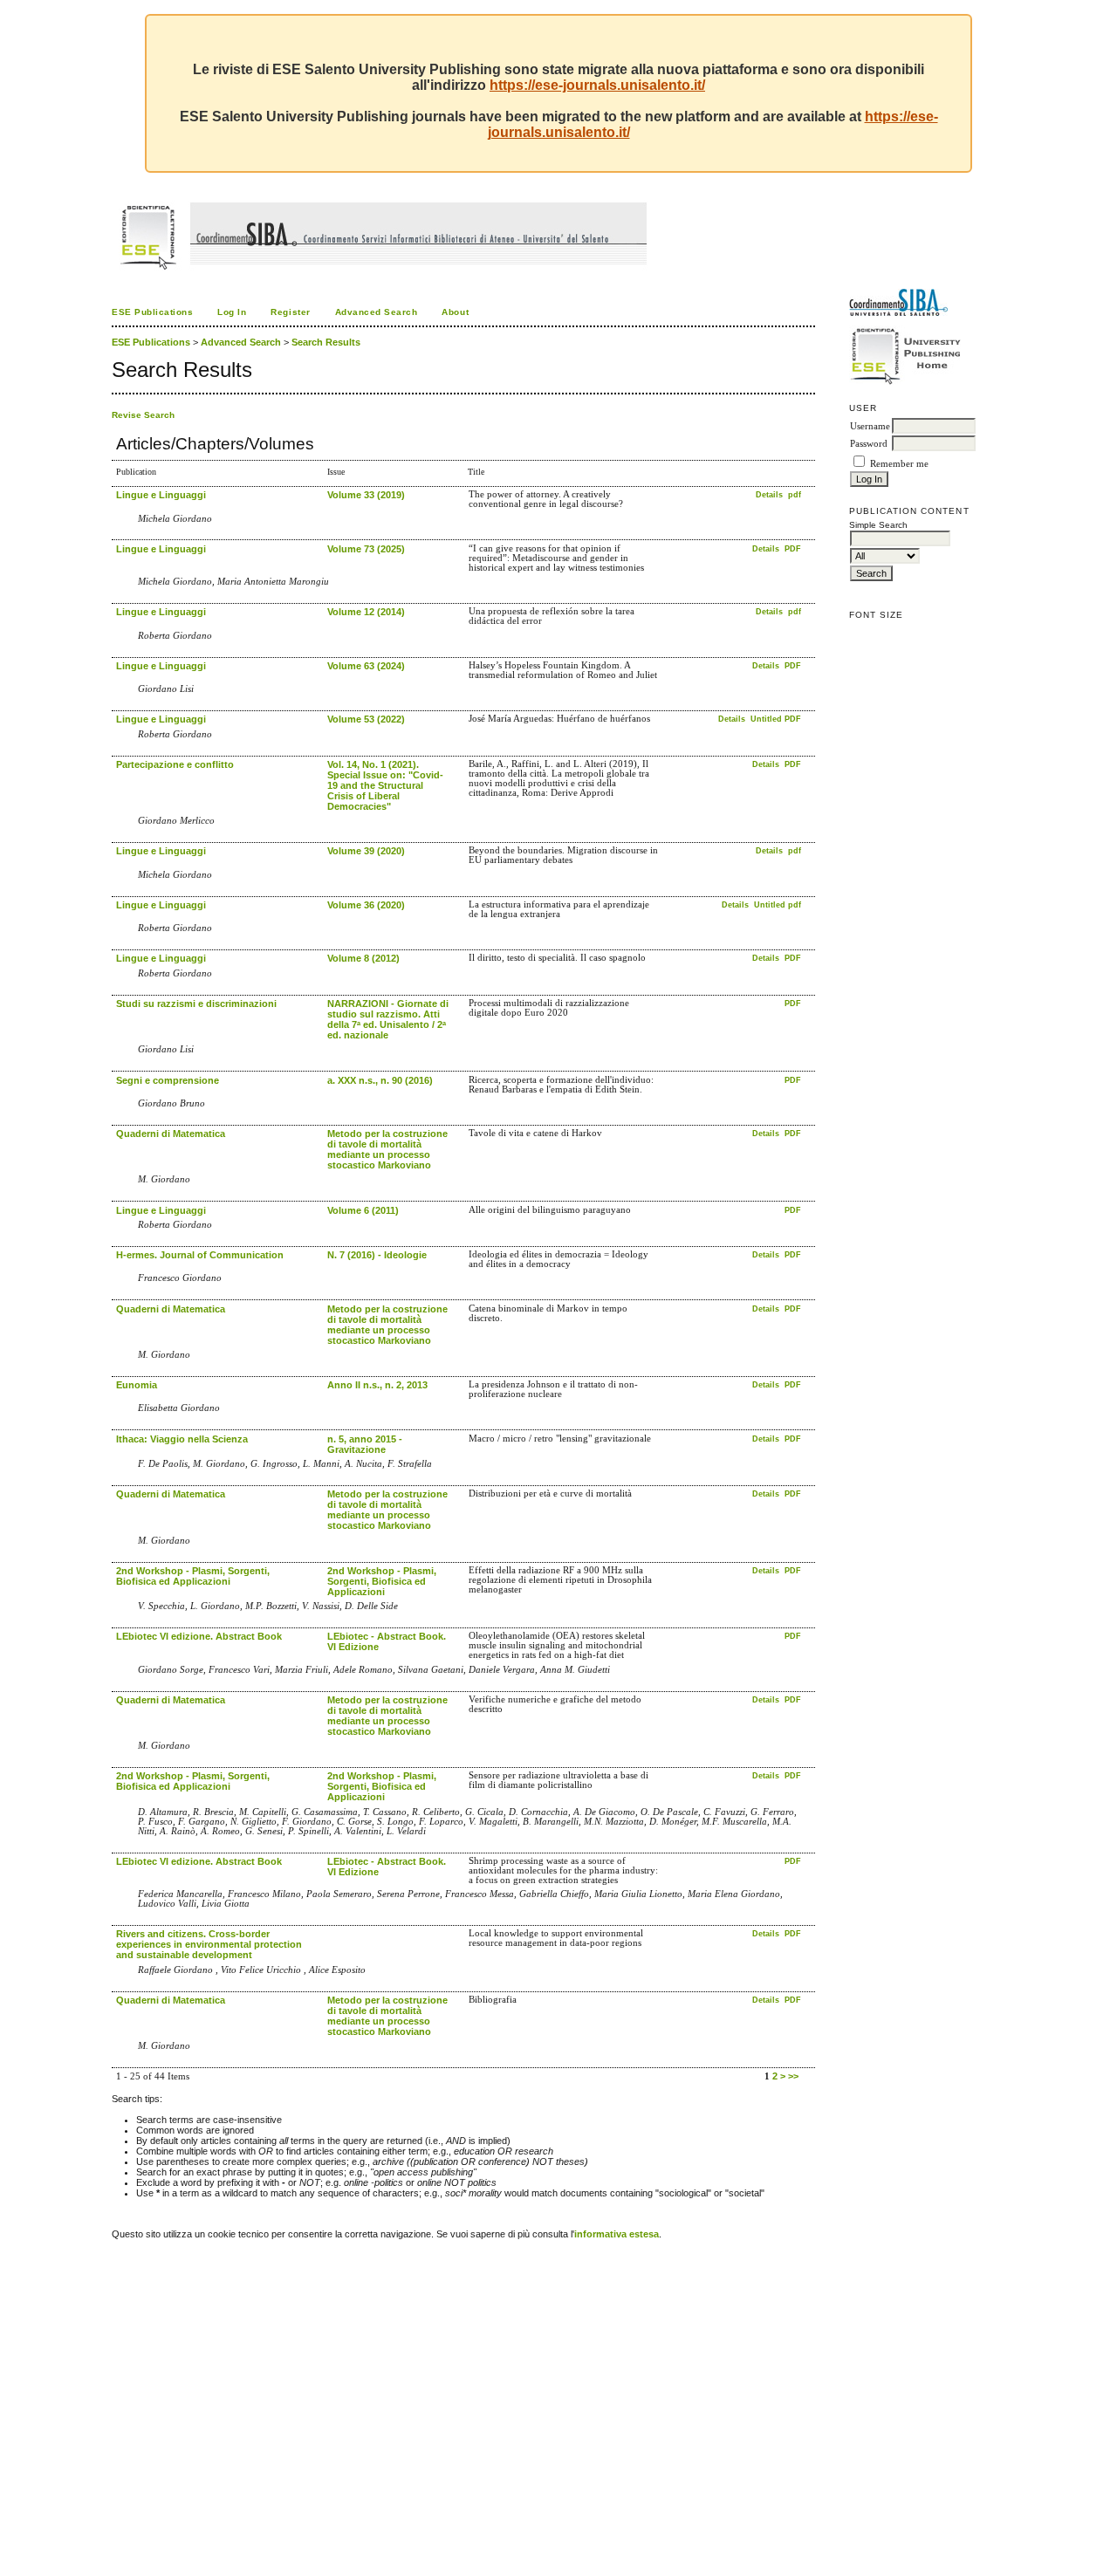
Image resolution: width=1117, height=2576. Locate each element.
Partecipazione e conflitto (175, 764)
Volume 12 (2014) (366, 612)
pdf (795, 495)
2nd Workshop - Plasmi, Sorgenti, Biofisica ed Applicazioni (193, 1576)
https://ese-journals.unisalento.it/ (597, 85)
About (455, 312)
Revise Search (143, 415)
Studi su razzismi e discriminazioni (196, 1004)
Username (870, 426)
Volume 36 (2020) (366, 905)
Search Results (326, 342)
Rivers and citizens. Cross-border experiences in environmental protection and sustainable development (209, 1944)
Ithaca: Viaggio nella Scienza (182, 1439)
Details (771, 495)
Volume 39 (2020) (366, 851)
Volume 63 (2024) (366, 666)
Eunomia (137, 1385)
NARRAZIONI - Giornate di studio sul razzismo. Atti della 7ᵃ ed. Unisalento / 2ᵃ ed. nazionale (388, 1019)
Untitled (766, 719)
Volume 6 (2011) (363, 1210)
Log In (232, 312)
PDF (793, 549)
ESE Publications (152, 312)
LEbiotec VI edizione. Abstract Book (199, 1636)
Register (290, 312)
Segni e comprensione (168, 1080)
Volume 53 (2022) (366, 719)
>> (793, 2076)
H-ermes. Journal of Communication (200, 1255)
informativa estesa (617, 2234)
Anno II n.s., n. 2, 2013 (377, 1385)
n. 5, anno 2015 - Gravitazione (365, 1444)
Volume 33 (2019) (366, 495)
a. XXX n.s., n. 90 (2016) (380, 1080)
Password (869, 444)
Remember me (899, 464)
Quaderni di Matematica (171, 1134)
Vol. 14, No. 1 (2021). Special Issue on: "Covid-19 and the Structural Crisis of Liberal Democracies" (385, 785)
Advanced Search (377, 312)
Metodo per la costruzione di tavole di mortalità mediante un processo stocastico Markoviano (387, 1149)
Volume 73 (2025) (366, 549)
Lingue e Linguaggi (161, 495)
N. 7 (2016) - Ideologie (377, 1255)
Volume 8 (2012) (363, 958)
